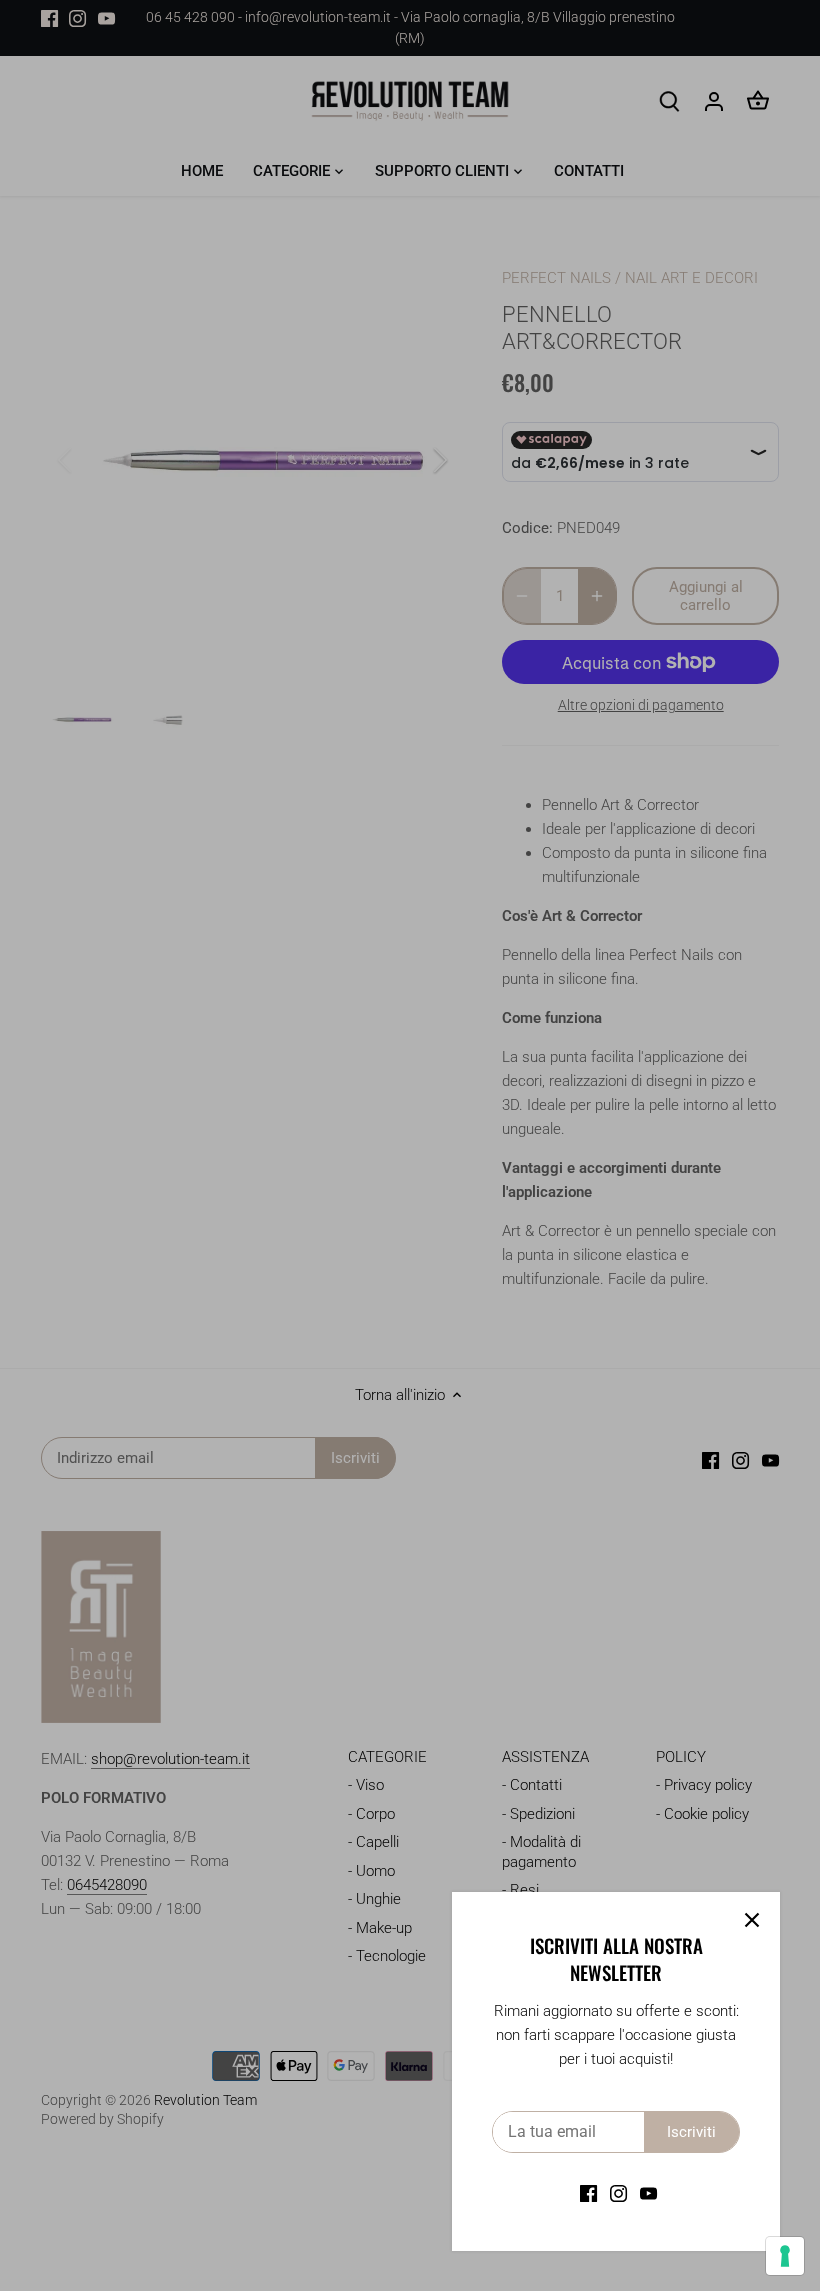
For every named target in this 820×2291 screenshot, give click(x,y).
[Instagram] (618, 2193)
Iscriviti (691, 2132)
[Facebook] (588, 2193)
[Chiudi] (752, 1920)
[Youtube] (648, 2193)
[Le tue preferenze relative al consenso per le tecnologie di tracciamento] (785, 2256)
